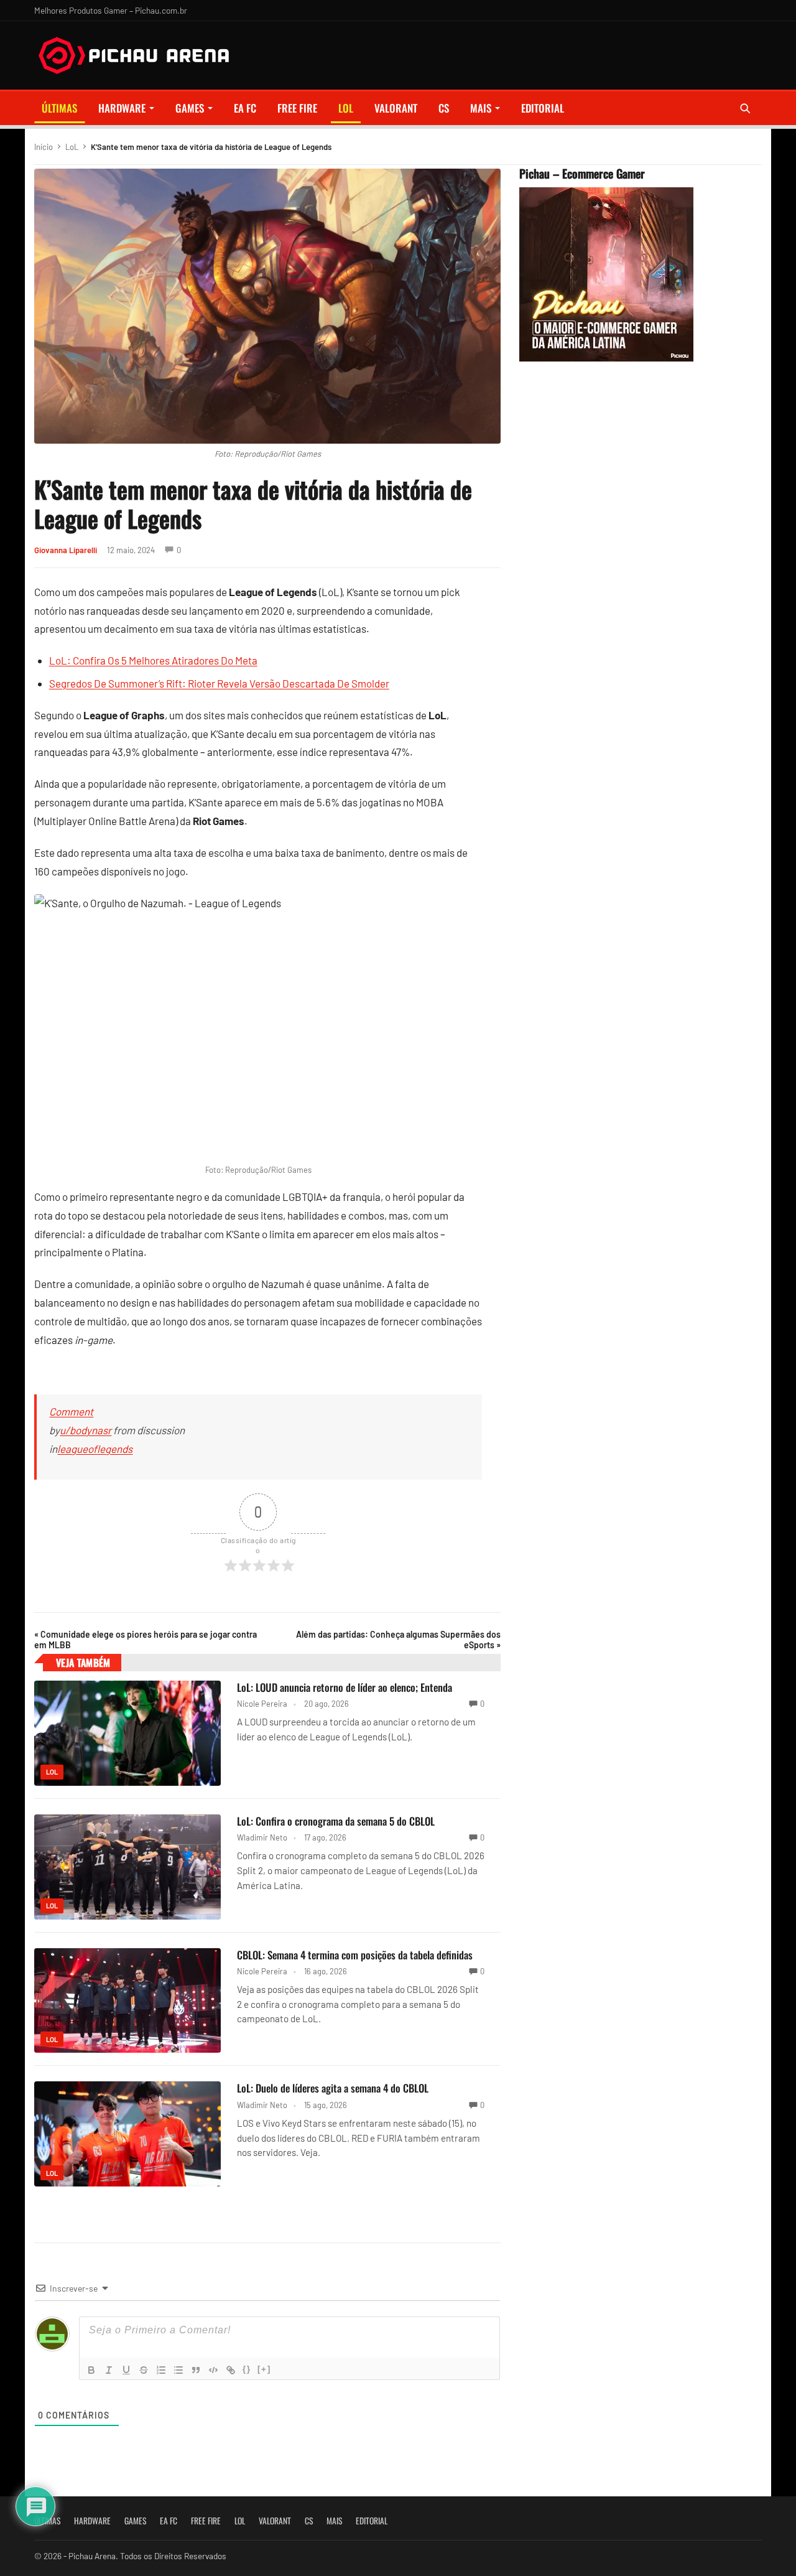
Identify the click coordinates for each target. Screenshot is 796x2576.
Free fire (297, 108)
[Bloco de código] (213, 2370)
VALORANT (396, 108)
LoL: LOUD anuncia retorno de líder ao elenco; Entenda (345, 1687)
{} (247, 2369)
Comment (71, 1411)
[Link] (231, 2370)
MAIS (481, 108)
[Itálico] (109, 2370)
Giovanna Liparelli (66, 550)
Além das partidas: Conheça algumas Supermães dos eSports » (398, 1640)
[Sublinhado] (126, 2370)
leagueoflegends (95, 1449)
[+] (264, 2369)
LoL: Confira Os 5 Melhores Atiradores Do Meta (153, 660)
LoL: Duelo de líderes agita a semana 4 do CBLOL (333, 2088)
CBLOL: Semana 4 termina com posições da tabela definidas (355, 1955)
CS (444, 108)
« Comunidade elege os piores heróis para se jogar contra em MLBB (146, 1640)
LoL (346, 108)
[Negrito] (91, 2370)
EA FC (245, 108)
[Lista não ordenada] (178, 2370)
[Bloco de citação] (196, 2370)
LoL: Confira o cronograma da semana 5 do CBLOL (336, 1821)
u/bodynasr (86, 1430)
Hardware (122, 108)
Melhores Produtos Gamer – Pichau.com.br (111, 10)
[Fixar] (144, 2370)
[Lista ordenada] (161, 2370)
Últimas (59, 108)
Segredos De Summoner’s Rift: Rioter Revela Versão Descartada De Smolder (219, 683)
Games (190, 108)
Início (44, 147)
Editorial (543, 108)
